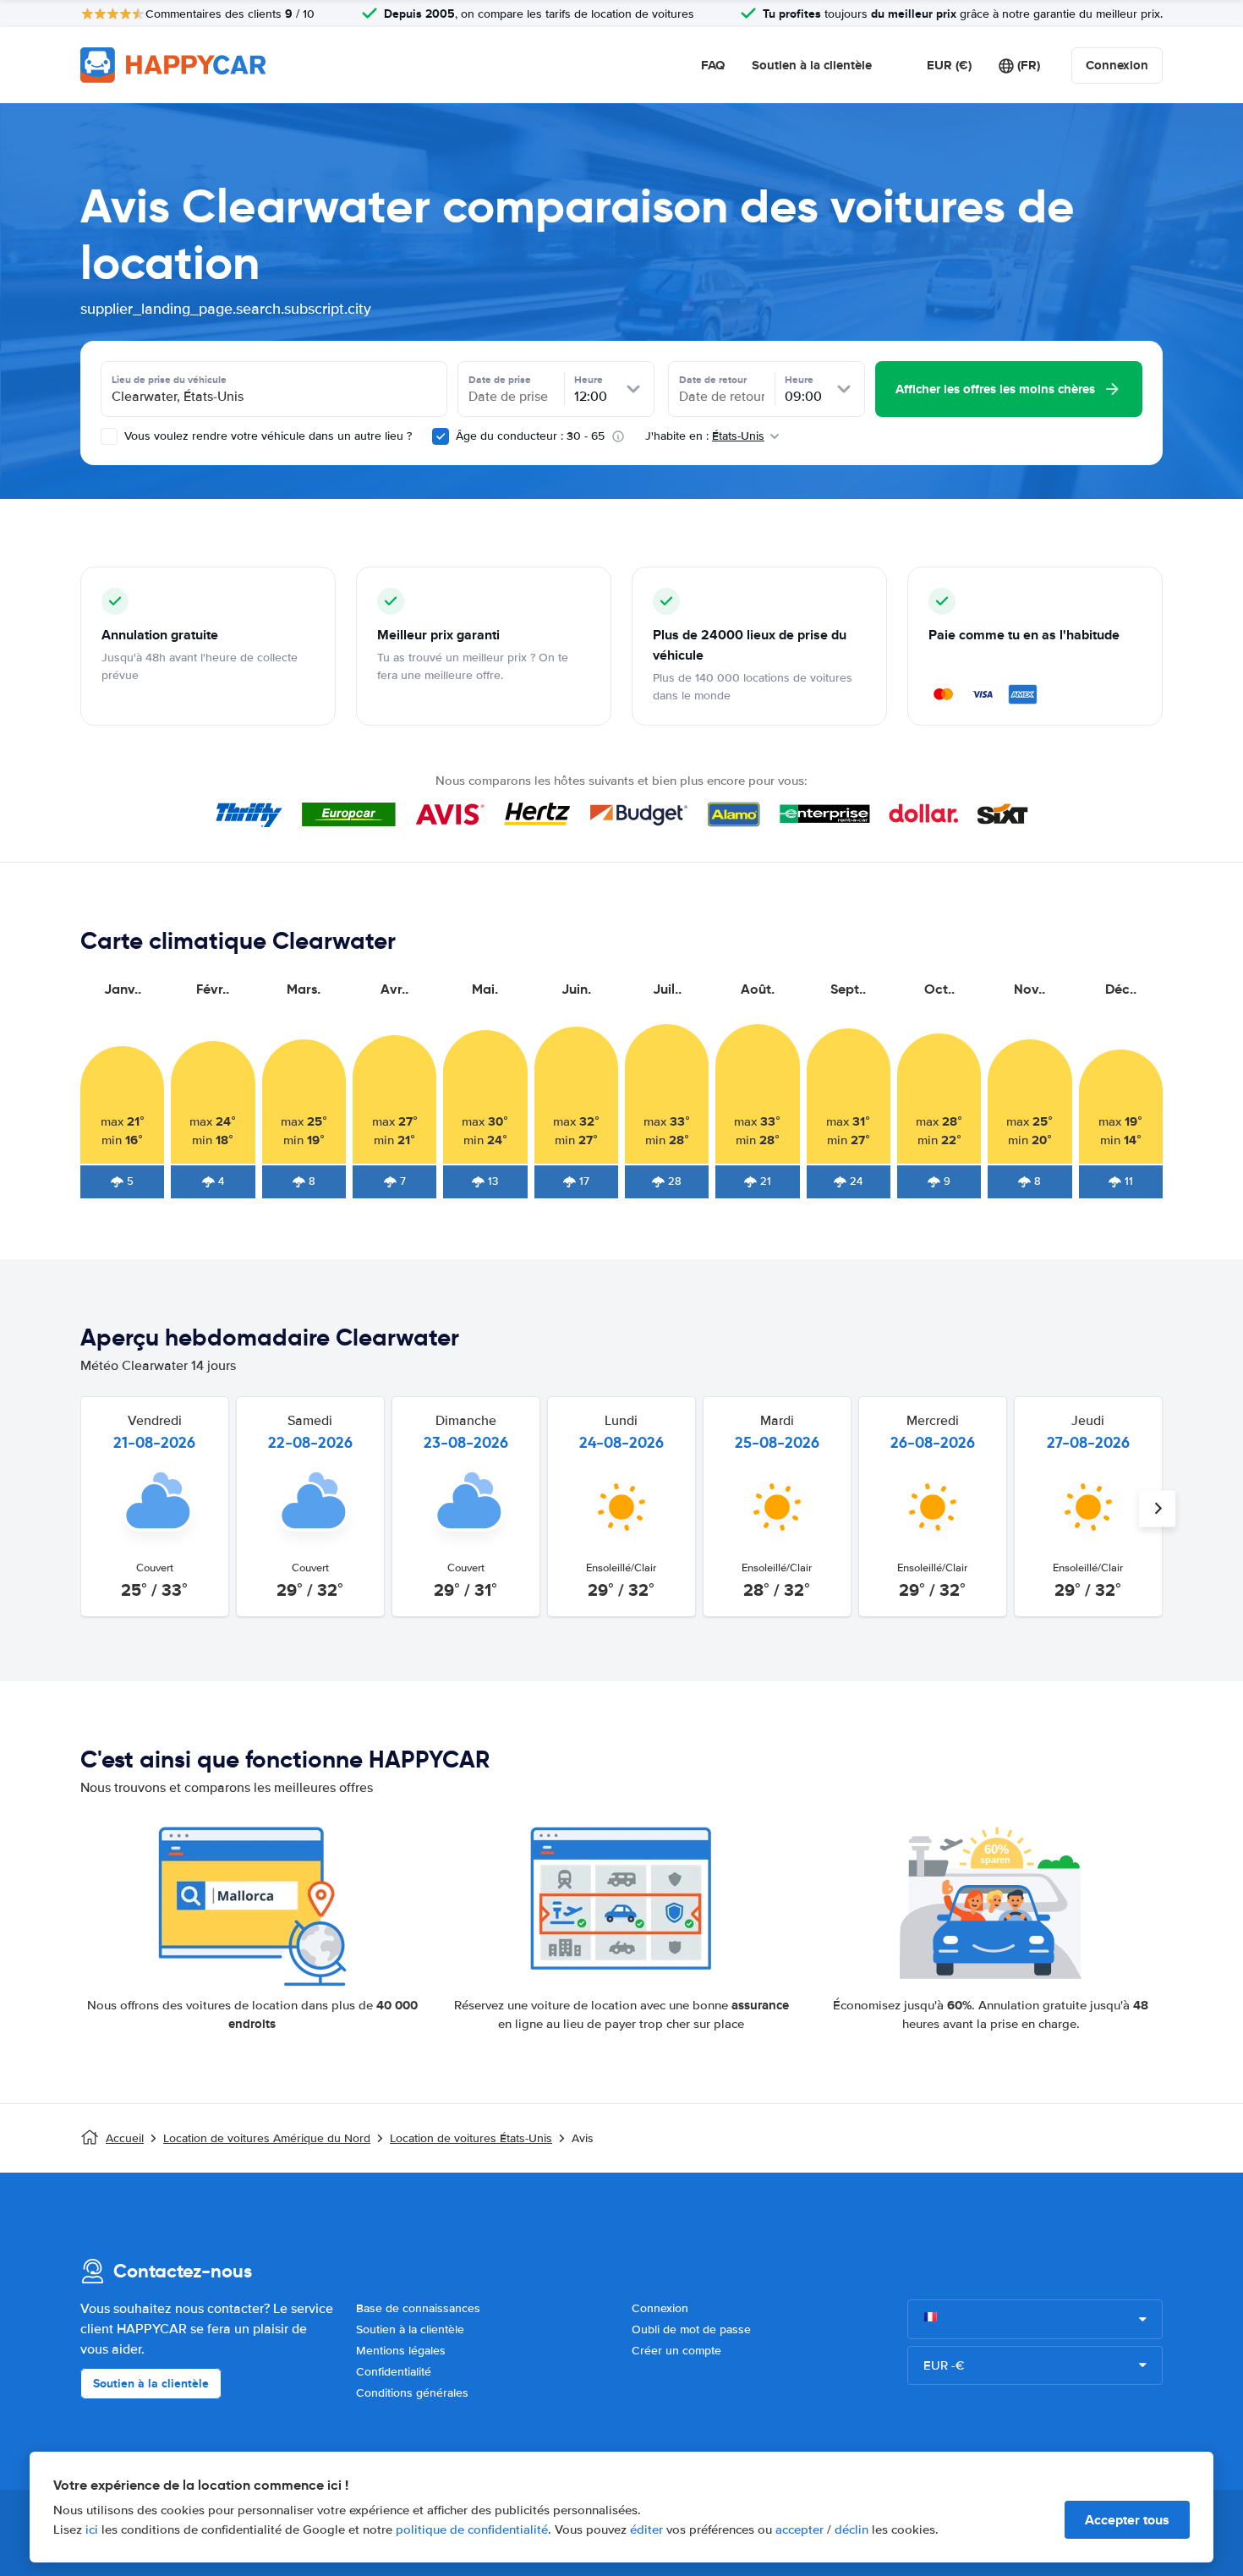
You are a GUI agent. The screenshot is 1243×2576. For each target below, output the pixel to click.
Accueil (125, 2138)
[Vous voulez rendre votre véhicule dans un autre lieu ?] (109, 436)
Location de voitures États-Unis (471, 2138)
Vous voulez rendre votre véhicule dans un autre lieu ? (266, 436)
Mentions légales (401, 2351)
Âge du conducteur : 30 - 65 (530, 436)
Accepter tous (1127, 2520)
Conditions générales (412, 2393)
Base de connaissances (418, 2308)
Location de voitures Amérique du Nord (267, 2138)
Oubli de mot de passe (691, 2329)
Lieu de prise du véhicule (169, 380)
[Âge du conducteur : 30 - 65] (441, 436)
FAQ (713, 65)
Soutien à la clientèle (812, 65)
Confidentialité (394, 2372)
